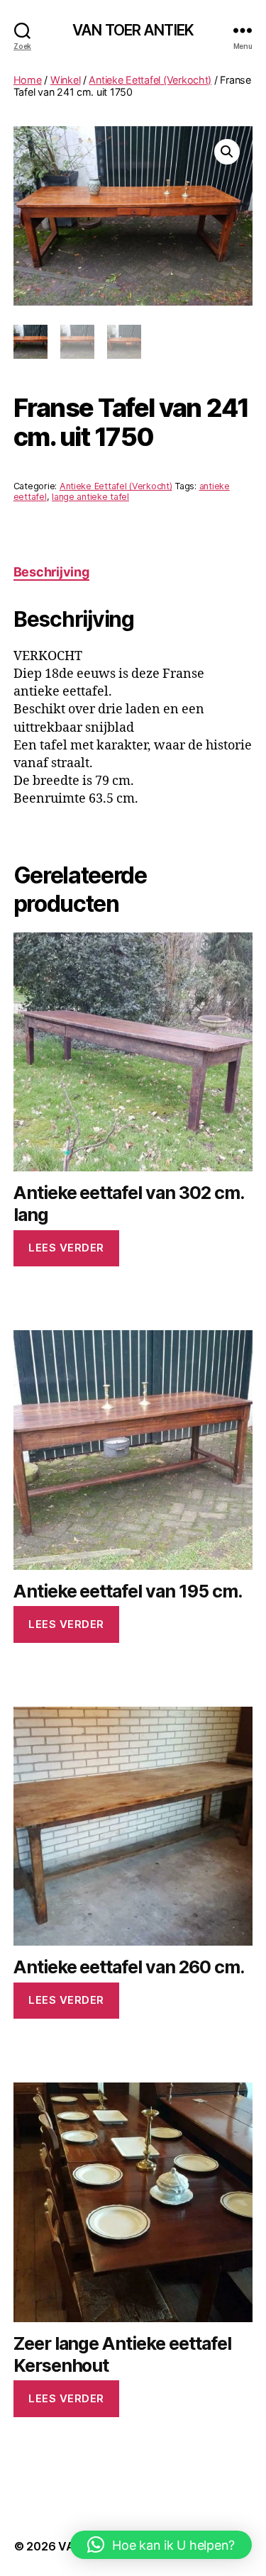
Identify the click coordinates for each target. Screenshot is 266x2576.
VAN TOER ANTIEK (133, 30)
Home (28, 80)
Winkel (65, 80)
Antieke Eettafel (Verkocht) (150, 80)
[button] (227, 152)
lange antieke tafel (90, 497)
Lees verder (66, 1248)
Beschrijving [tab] (51, 572)
